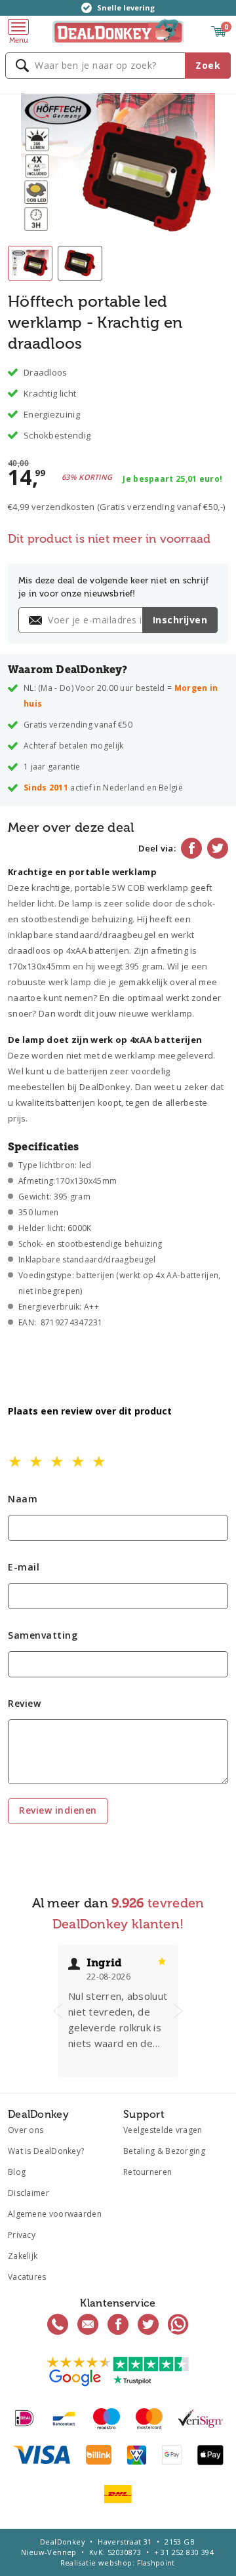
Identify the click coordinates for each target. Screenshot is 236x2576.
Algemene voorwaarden (55, 2214)
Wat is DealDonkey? (46, 2151)
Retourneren (147, 2172)
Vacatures (27, 2277)
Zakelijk (23, 2256)
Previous (58, 2011)
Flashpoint (156, 2563)
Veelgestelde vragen (163, 2130)
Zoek (208, 65)
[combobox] (118, 66)
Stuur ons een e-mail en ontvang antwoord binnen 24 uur (88, 2324)
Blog (17, 2172)
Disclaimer (29, 2193)
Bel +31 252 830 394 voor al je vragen (58, 2324)
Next (178, 2011)
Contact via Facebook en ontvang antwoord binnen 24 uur (118, 2324)
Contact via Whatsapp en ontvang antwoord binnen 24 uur (178, 2324)
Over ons (26, 2130)
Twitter (218, 848)
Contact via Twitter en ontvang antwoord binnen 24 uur (148, 2324)
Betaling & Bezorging (164, 2151)
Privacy (22, 2235)
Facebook (191, 848)
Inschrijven (180, 620)
